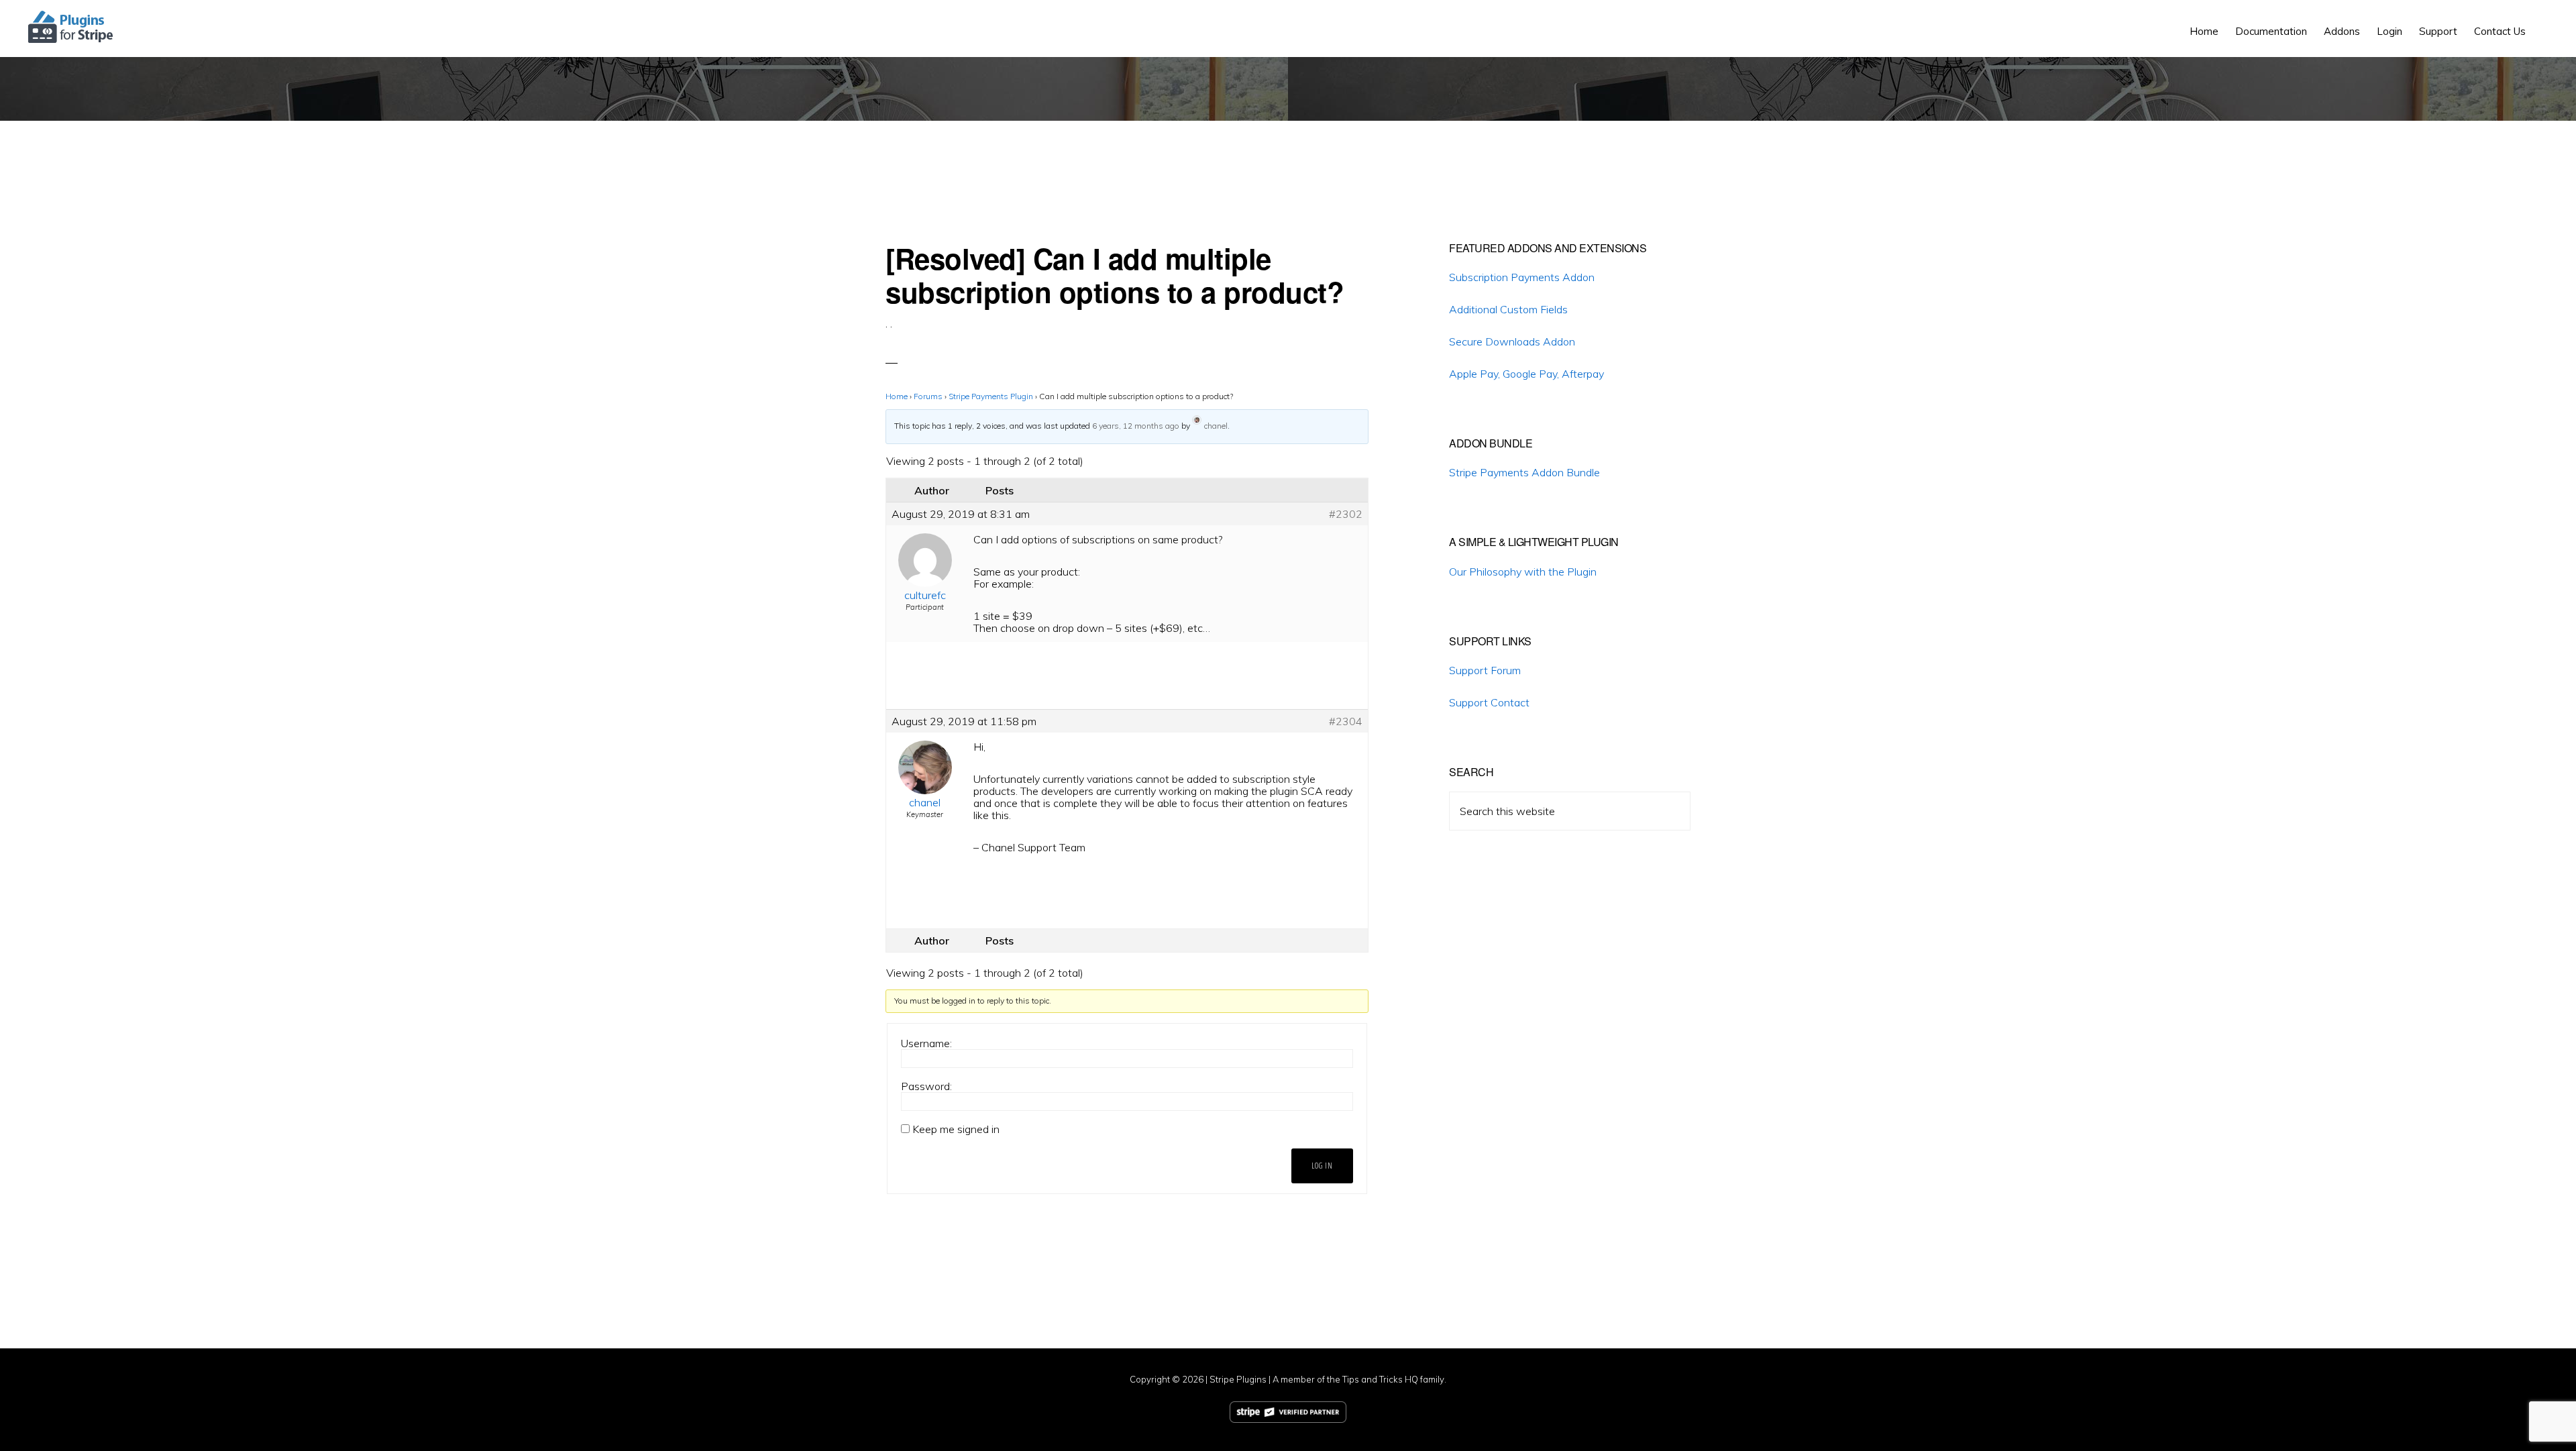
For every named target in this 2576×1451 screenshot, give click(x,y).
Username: (926, 1043)
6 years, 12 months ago (1136, 426)
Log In (1322, 1166)
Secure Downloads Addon (1512, 341)
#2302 (1346, 514)
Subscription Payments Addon (1522, 277)
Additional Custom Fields (1508, 309)
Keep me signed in (956, 1129)
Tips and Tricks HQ (1380, 1379)
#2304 (1346, 721)
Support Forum (1485, 670)
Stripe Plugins (1238, 1379)
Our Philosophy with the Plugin (1523, 572)
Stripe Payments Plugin (991, 396)
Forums (928, 396)
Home (897, 396)
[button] (2542, 21)
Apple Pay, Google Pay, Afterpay (1526, 374)
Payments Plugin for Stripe (71, 27)
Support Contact (1489, 702)
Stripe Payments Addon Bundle (1524, 472)
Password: (926, 1086)
